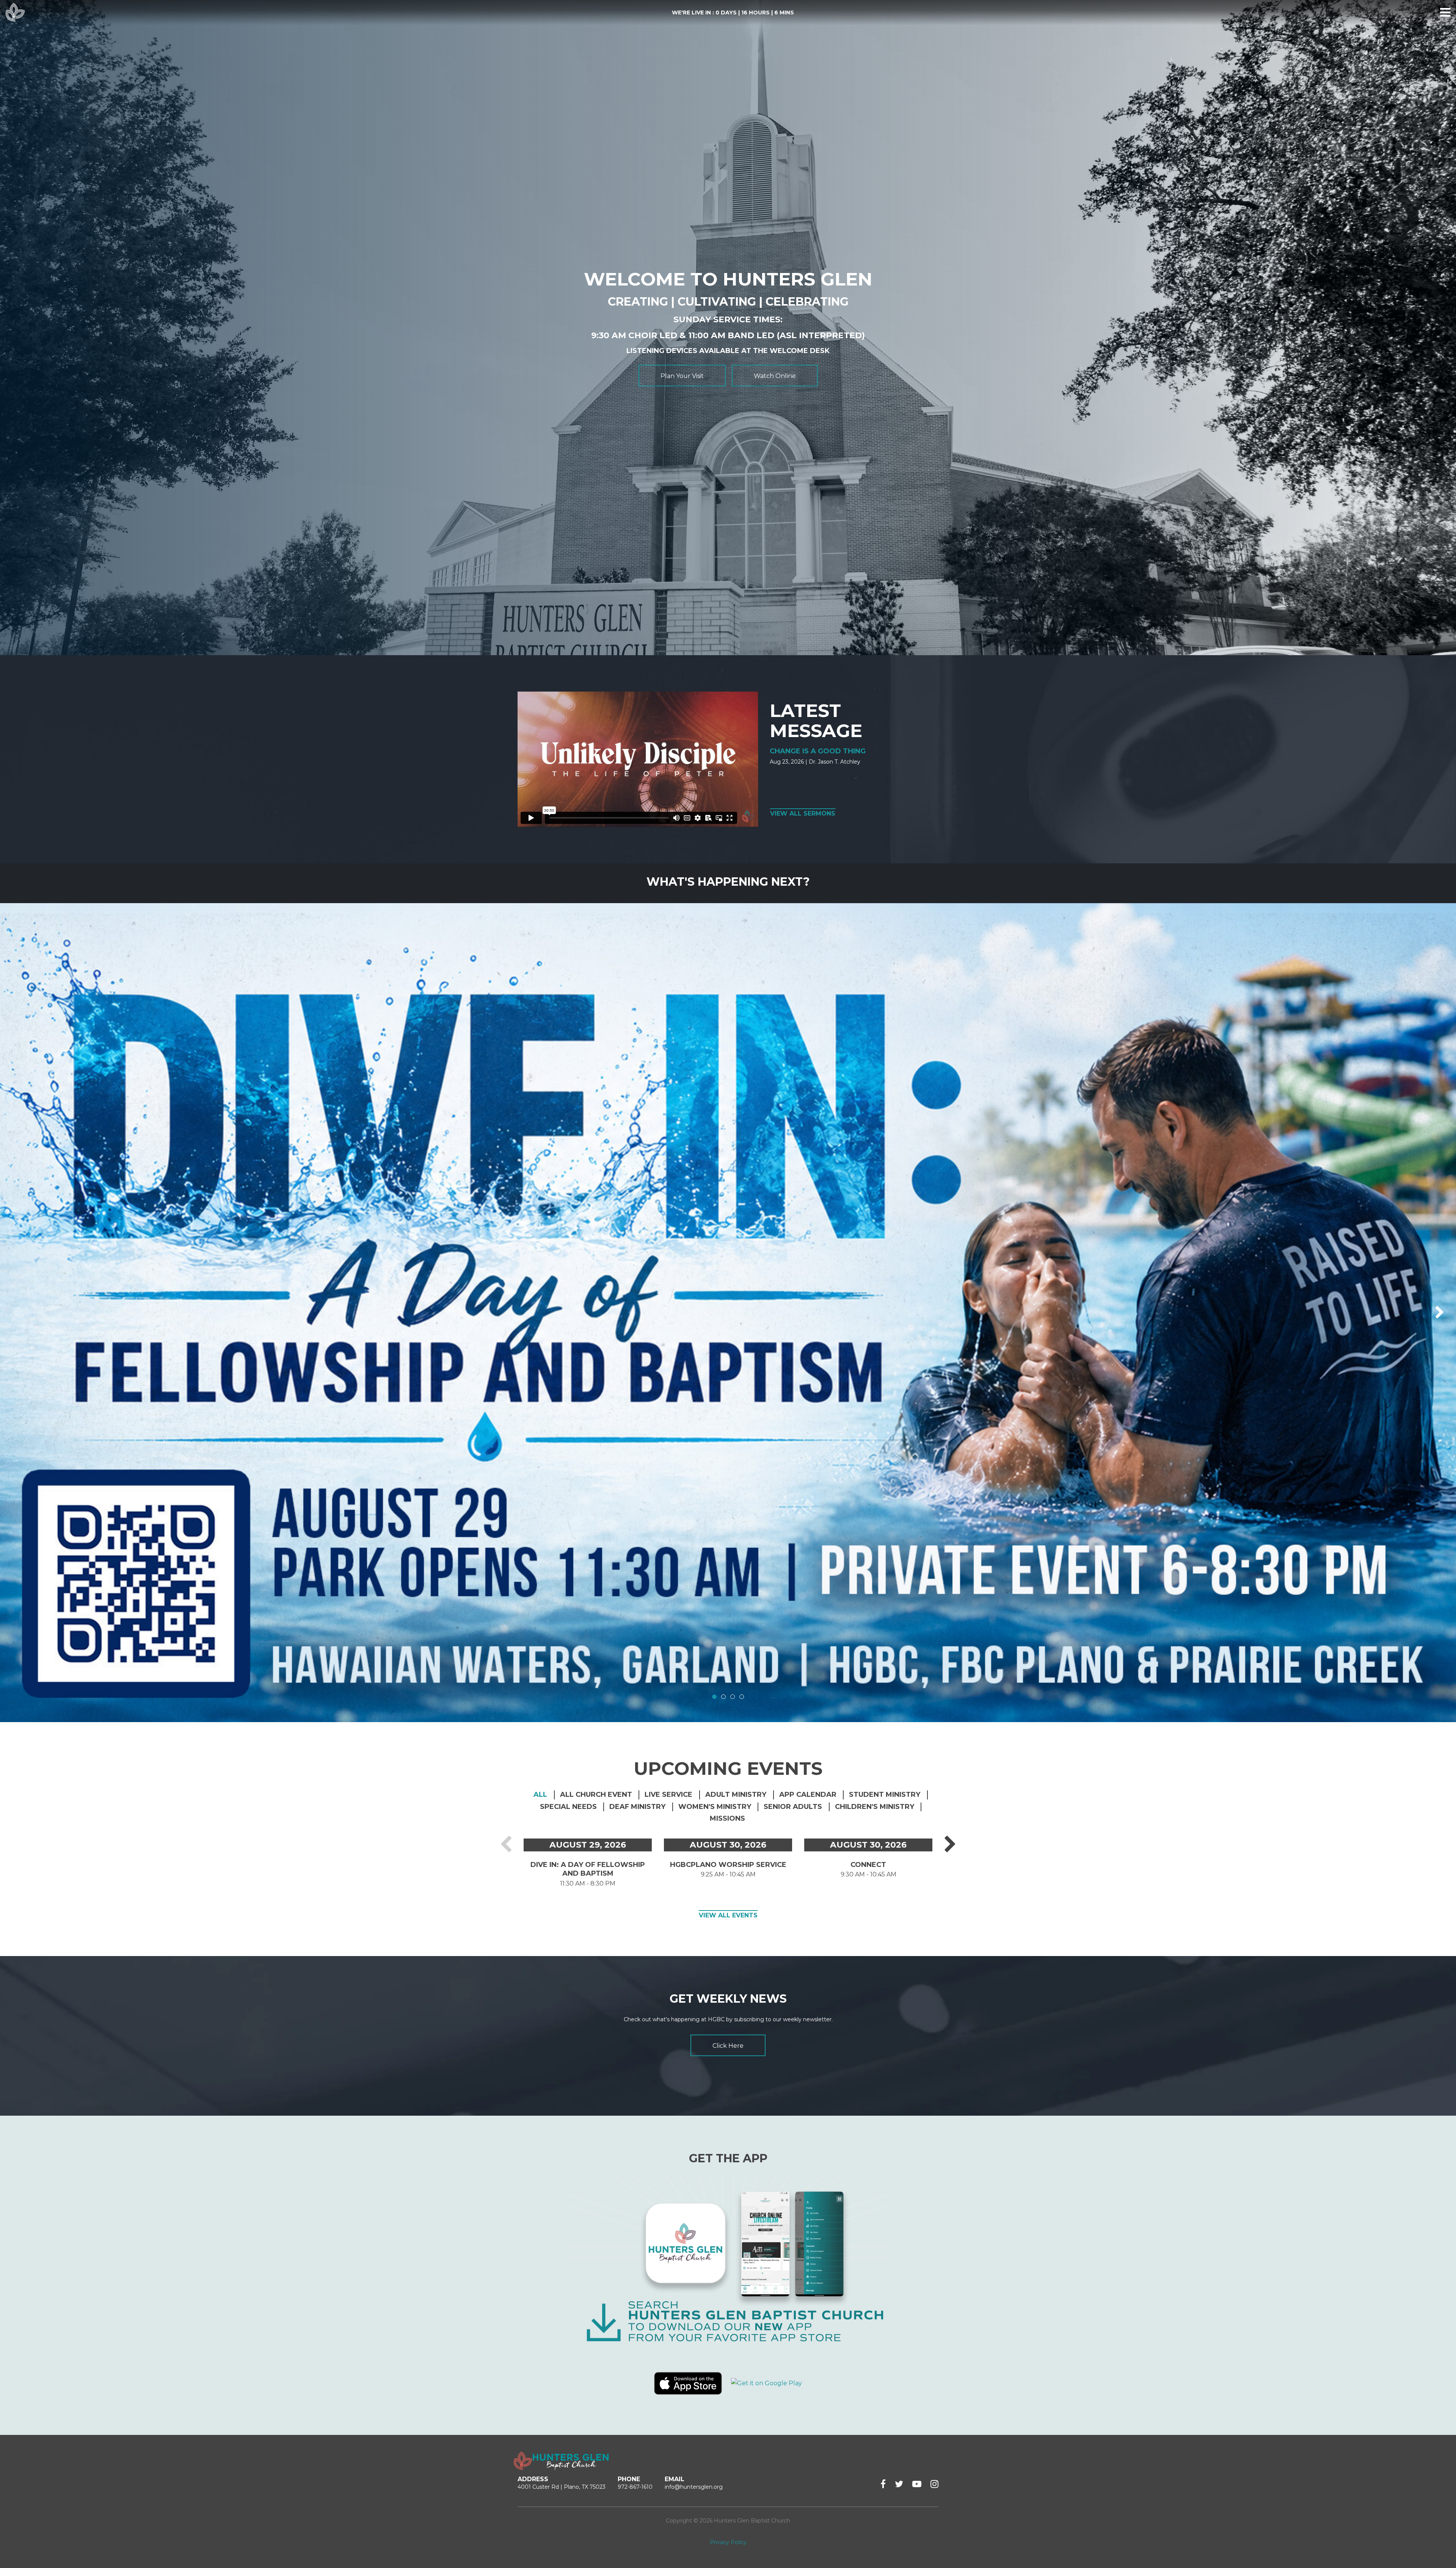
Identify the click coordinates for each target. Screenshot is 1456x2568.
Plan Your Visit (682, 376)
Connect (868, 1865)
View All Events (728, 1915)
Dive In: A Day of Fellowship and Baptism (588, 1869)
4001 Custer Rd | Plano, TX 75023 (562, 2487)
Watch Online (775, 376)
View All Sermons (803, 813)
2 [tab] (723, 1697)
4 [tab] (742, 1697)
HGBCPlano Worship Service (728, 1865)
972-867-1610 (635, 2487)
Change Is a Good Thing (818, 751)
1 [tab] (714, 1697)
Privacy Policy (728, 2542)
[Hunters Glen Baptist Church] (15, 13)
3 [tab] (733, 1697)
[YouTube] (917, 2484)
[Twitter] (899, 2484)
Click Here (728, 2046)
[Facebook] (883, 2484)
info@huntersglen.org (694, 2487)
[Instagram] (934, 2484)
